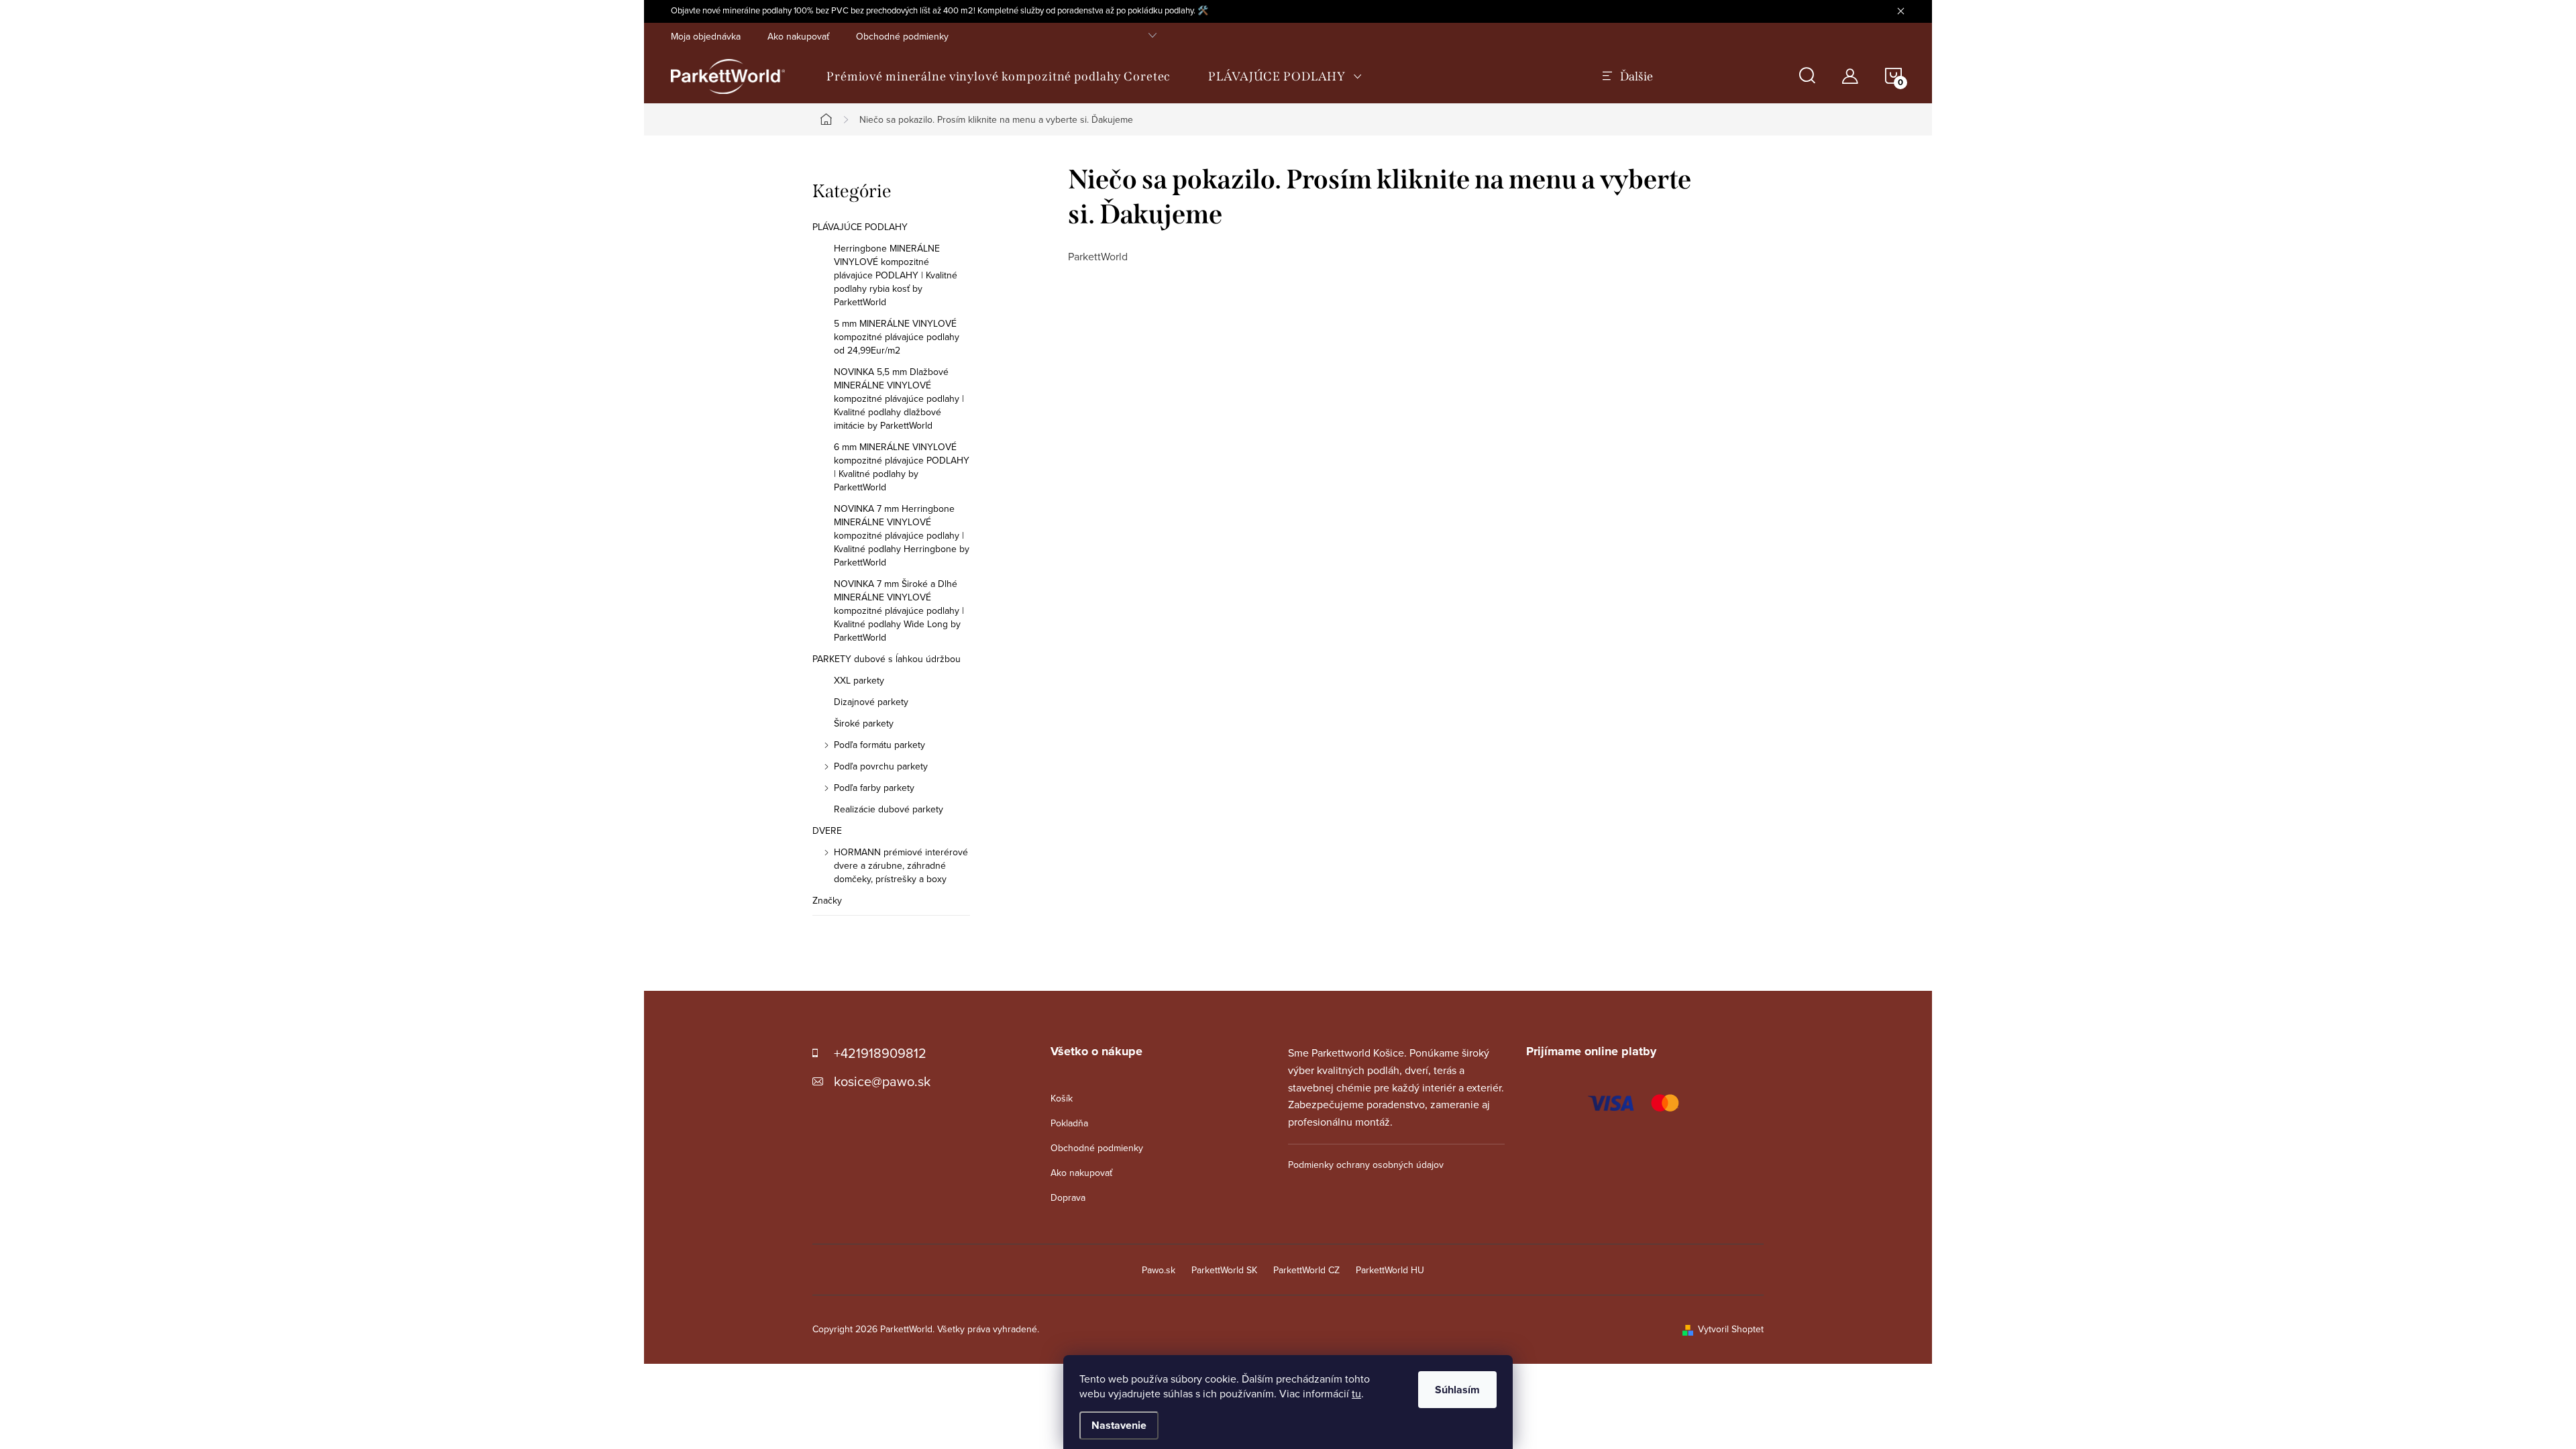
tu (1356, 1393)
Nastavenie (1119, 1425)
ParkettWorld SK (1224, 1270)
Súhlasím (1457, 1390)
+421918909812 (880, 1053)
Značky (827, 900)
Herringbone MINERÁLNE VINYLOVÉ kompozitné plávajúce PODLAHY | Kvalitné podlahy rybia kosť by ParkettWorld (896, 275)
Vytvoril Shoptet (1731, 1329)
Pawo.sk (1159, 1270)
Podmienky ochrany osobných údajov (1366, 1165)
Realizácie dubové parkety (889, 809)
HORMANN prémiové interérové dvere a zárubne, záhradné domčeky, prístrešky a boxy (901, 865)
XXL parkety (859, 680)
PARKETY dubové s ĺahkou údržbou (887, 659)
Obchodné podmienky (902, 36)
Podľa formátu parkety (879, 745)
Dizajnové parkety (871, 702)
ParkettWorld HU (1390, 1270)
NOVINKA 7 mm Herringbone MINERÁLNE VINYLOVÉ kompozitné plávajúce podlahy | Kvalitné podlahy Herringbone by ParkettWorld (902, 535)
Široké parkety (864, 723)
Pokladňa (1069, 1123)
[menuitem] (999, 76)
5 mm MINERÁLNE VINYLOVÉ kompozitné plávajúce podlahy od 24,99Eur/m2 (897, 337)
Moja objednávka (706, 36)
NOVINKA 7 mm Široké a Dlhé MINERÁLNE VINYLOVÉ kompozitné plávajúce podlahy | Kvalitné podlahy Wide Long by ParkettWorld (899, 610)
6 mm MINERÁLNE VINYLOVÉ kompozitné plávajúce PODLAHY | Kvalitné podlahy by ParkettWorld (902, 467)
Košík (1062, 1098)
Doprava (1068, 1197)
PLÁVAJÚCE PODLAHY (860, 227)
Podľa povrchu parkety (881, 766)
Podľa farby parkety (874, 788)
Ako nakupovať (798, 36)
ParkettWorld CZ (1306, 1270)
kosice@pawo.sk (882, 1081)
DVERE (827, 830)
